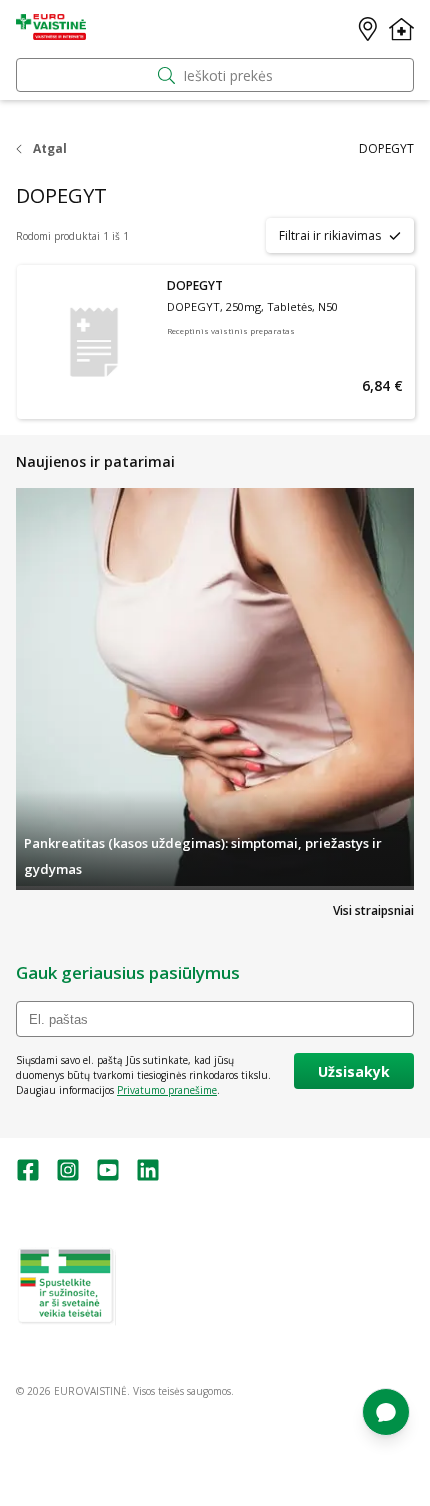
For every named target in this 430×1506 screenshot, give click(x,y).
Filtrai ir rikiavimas (330, 235)
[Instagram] (68, 1176)
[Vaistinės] (368, 29)
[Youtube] (108, 1176)
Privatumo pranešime (167, 1090)
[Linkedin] (148, 1176)
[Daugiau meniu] (401, 29)
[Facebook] (28, 1176)
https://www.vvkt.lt (169, 1317)
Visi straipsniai (373, 910)
